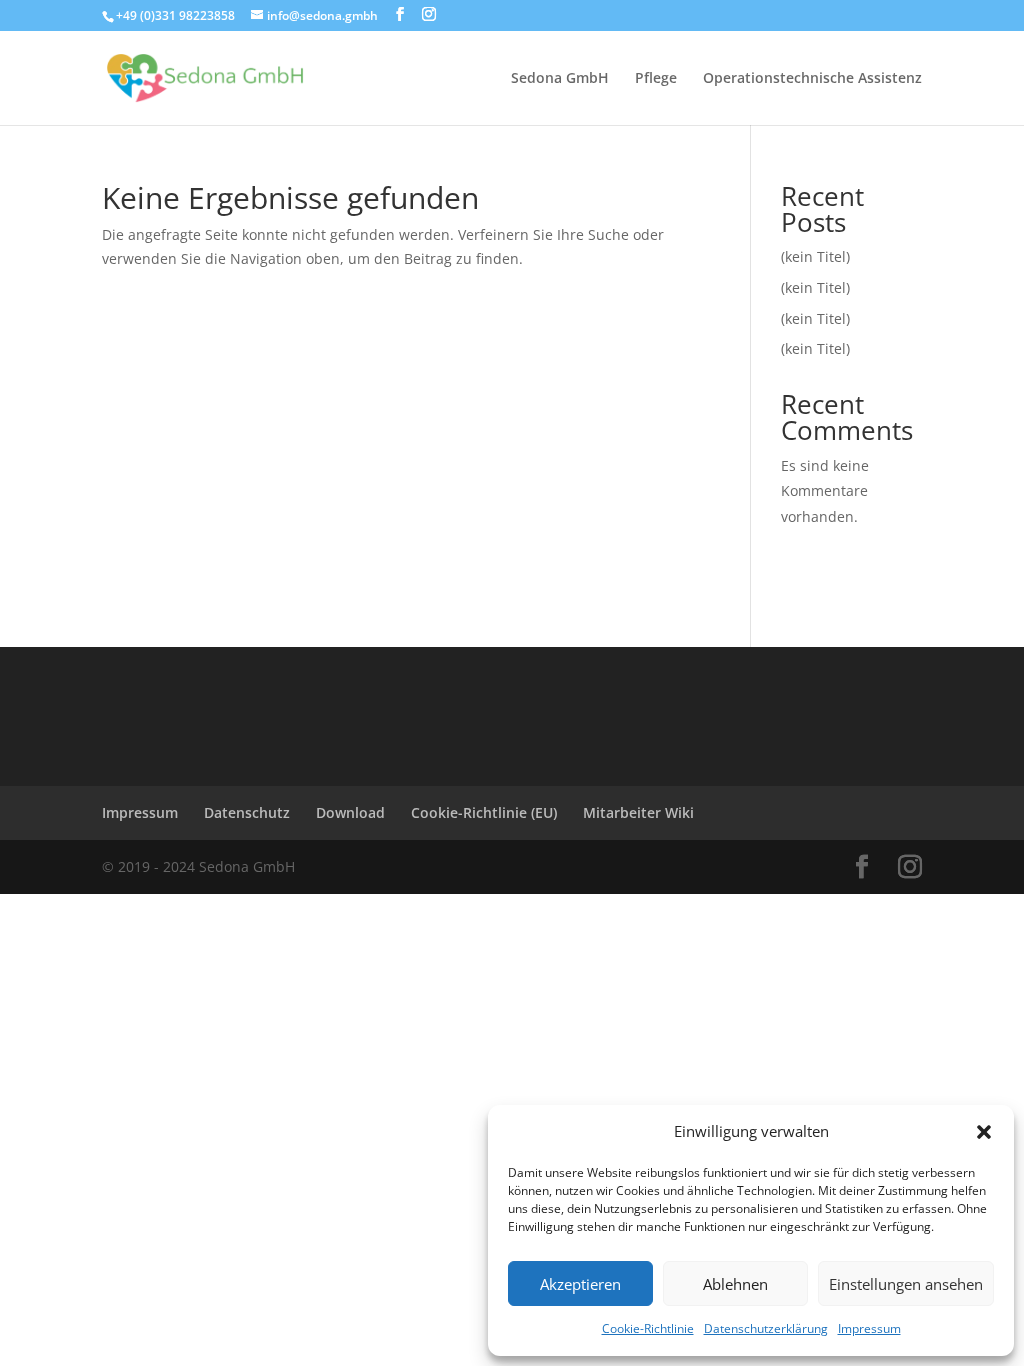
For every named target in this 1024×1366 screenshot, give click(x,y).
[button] (984, 1132)
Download (350, 812)
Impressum (869, 1328)
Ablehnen (735, 1284)
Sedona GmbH (560, 79)
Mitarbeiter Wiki (638, 812)
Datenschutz (247, 812)
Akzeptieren (580, 1284)
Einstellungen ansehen (906, 1284)
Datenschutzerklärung (766, 1328)
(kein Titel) (815, 256)
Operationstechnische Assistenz (812, 79)
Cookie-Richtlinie (648, 1328)
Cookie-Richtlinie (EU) (484, 812)
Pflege (656, 79)
